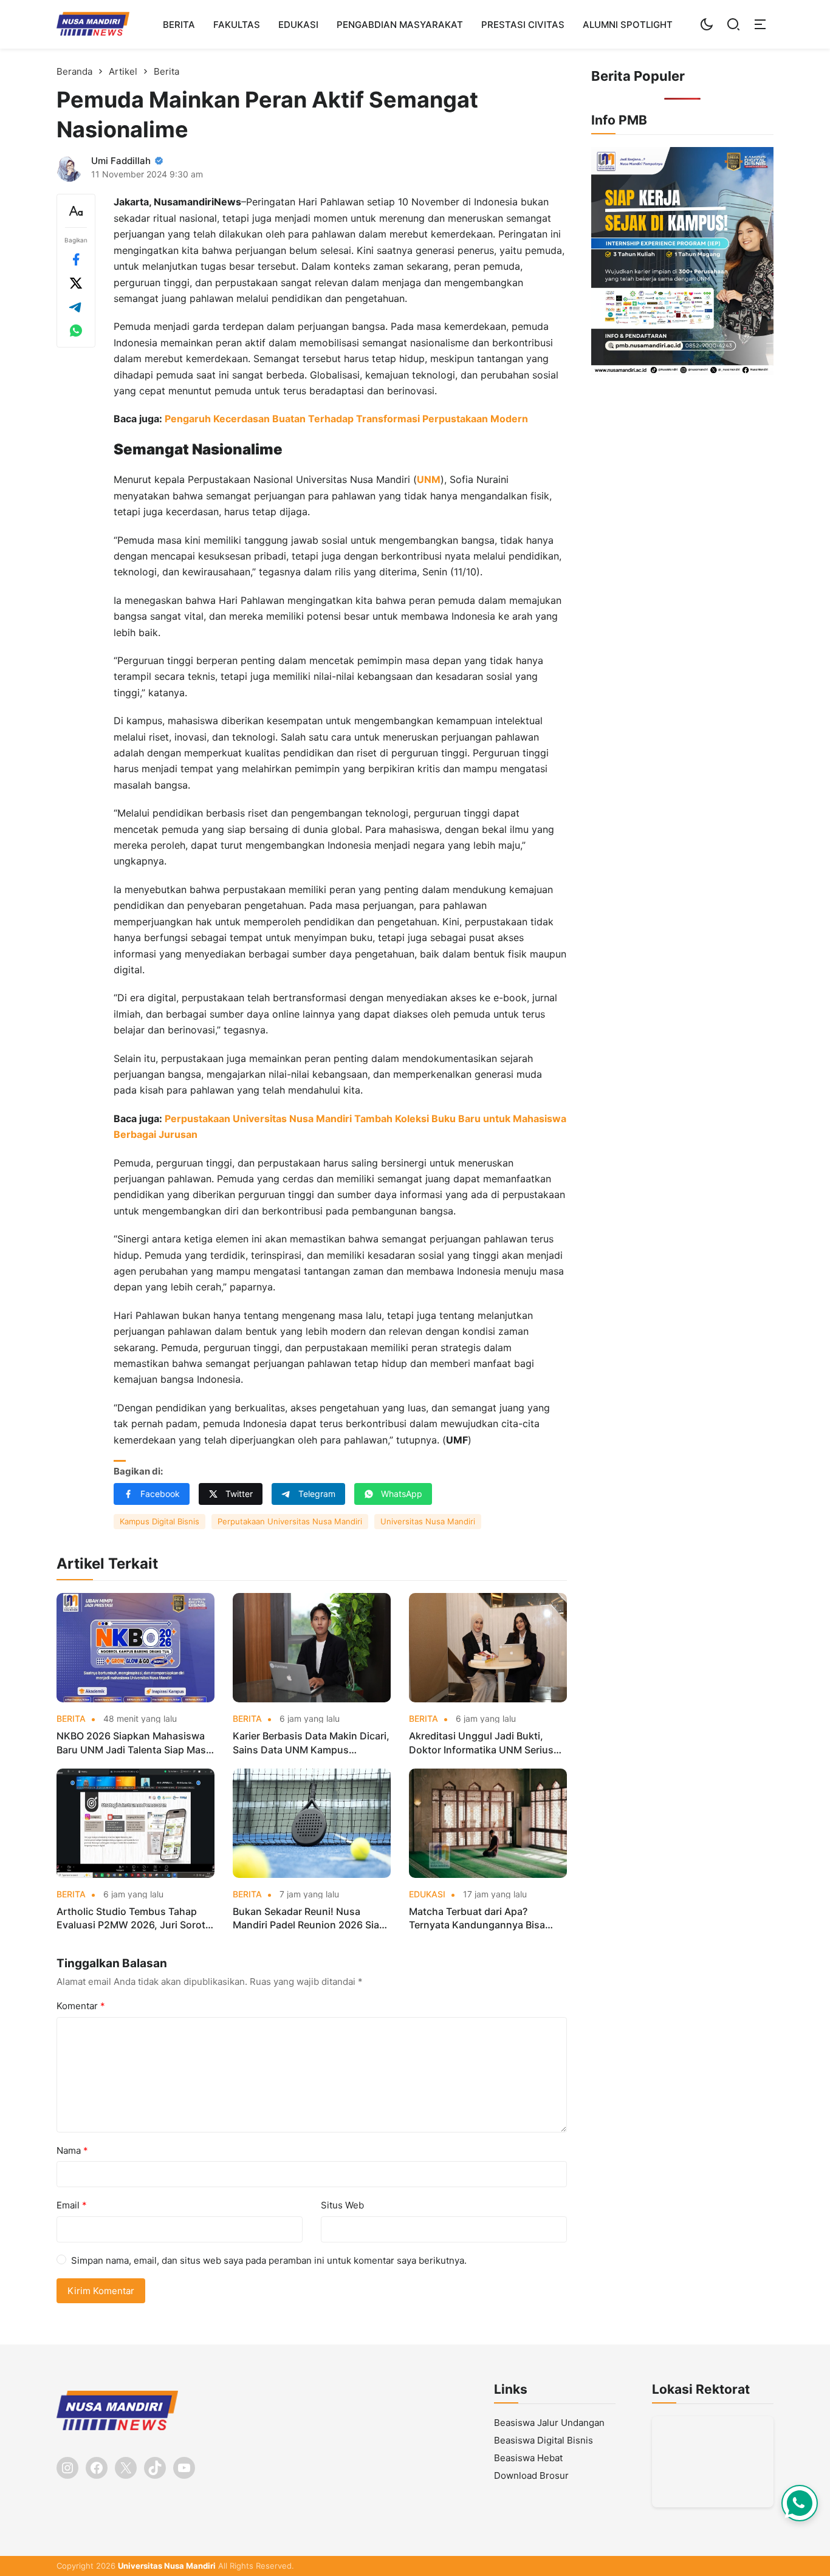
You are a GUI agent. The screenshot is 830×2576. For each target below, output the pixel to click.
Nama (72, 2150)
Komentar (81, 2006)
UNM (429, 479)
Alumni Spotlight (628, 25)
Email (72, 2205)
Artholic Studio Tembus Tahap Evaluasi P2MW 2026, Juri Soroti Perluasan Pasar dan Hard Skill (132, 1919)
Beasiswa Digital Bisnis (544, 2440)
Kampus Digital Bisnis (159, 1521)
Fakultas (237, 25)
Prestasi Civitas (523, 25)
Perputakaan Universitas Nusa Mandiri (290, 1521)
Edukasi (298, 25)
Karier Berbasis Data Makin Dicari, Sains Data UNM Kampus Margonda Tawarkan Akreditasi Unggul (311, 1743)
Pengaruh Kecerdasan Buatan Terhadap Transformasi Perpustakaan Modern (346, 419)
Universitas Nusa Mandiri (428, 1521)
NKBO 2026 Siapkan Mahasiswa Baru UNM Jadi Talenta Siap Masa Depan (134, 1743)
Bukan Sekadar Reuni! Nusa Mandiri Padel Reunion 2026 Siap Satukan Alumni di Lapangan (309, 1919)
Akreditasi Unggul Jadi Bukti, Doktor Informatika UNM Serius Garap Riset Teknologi (481, 1743)
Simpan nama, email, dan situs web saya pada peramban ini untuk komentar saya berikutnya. (269, 2260)
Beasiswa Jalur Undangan (549, 2423)
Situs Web (342, 2205)
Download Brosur (531, 2475)
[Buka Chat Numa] (800, 2503)
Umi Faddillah (121, 161)
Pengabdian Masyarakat (400, 25)
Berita (179, 25)
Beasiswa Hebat (528, 2458)
